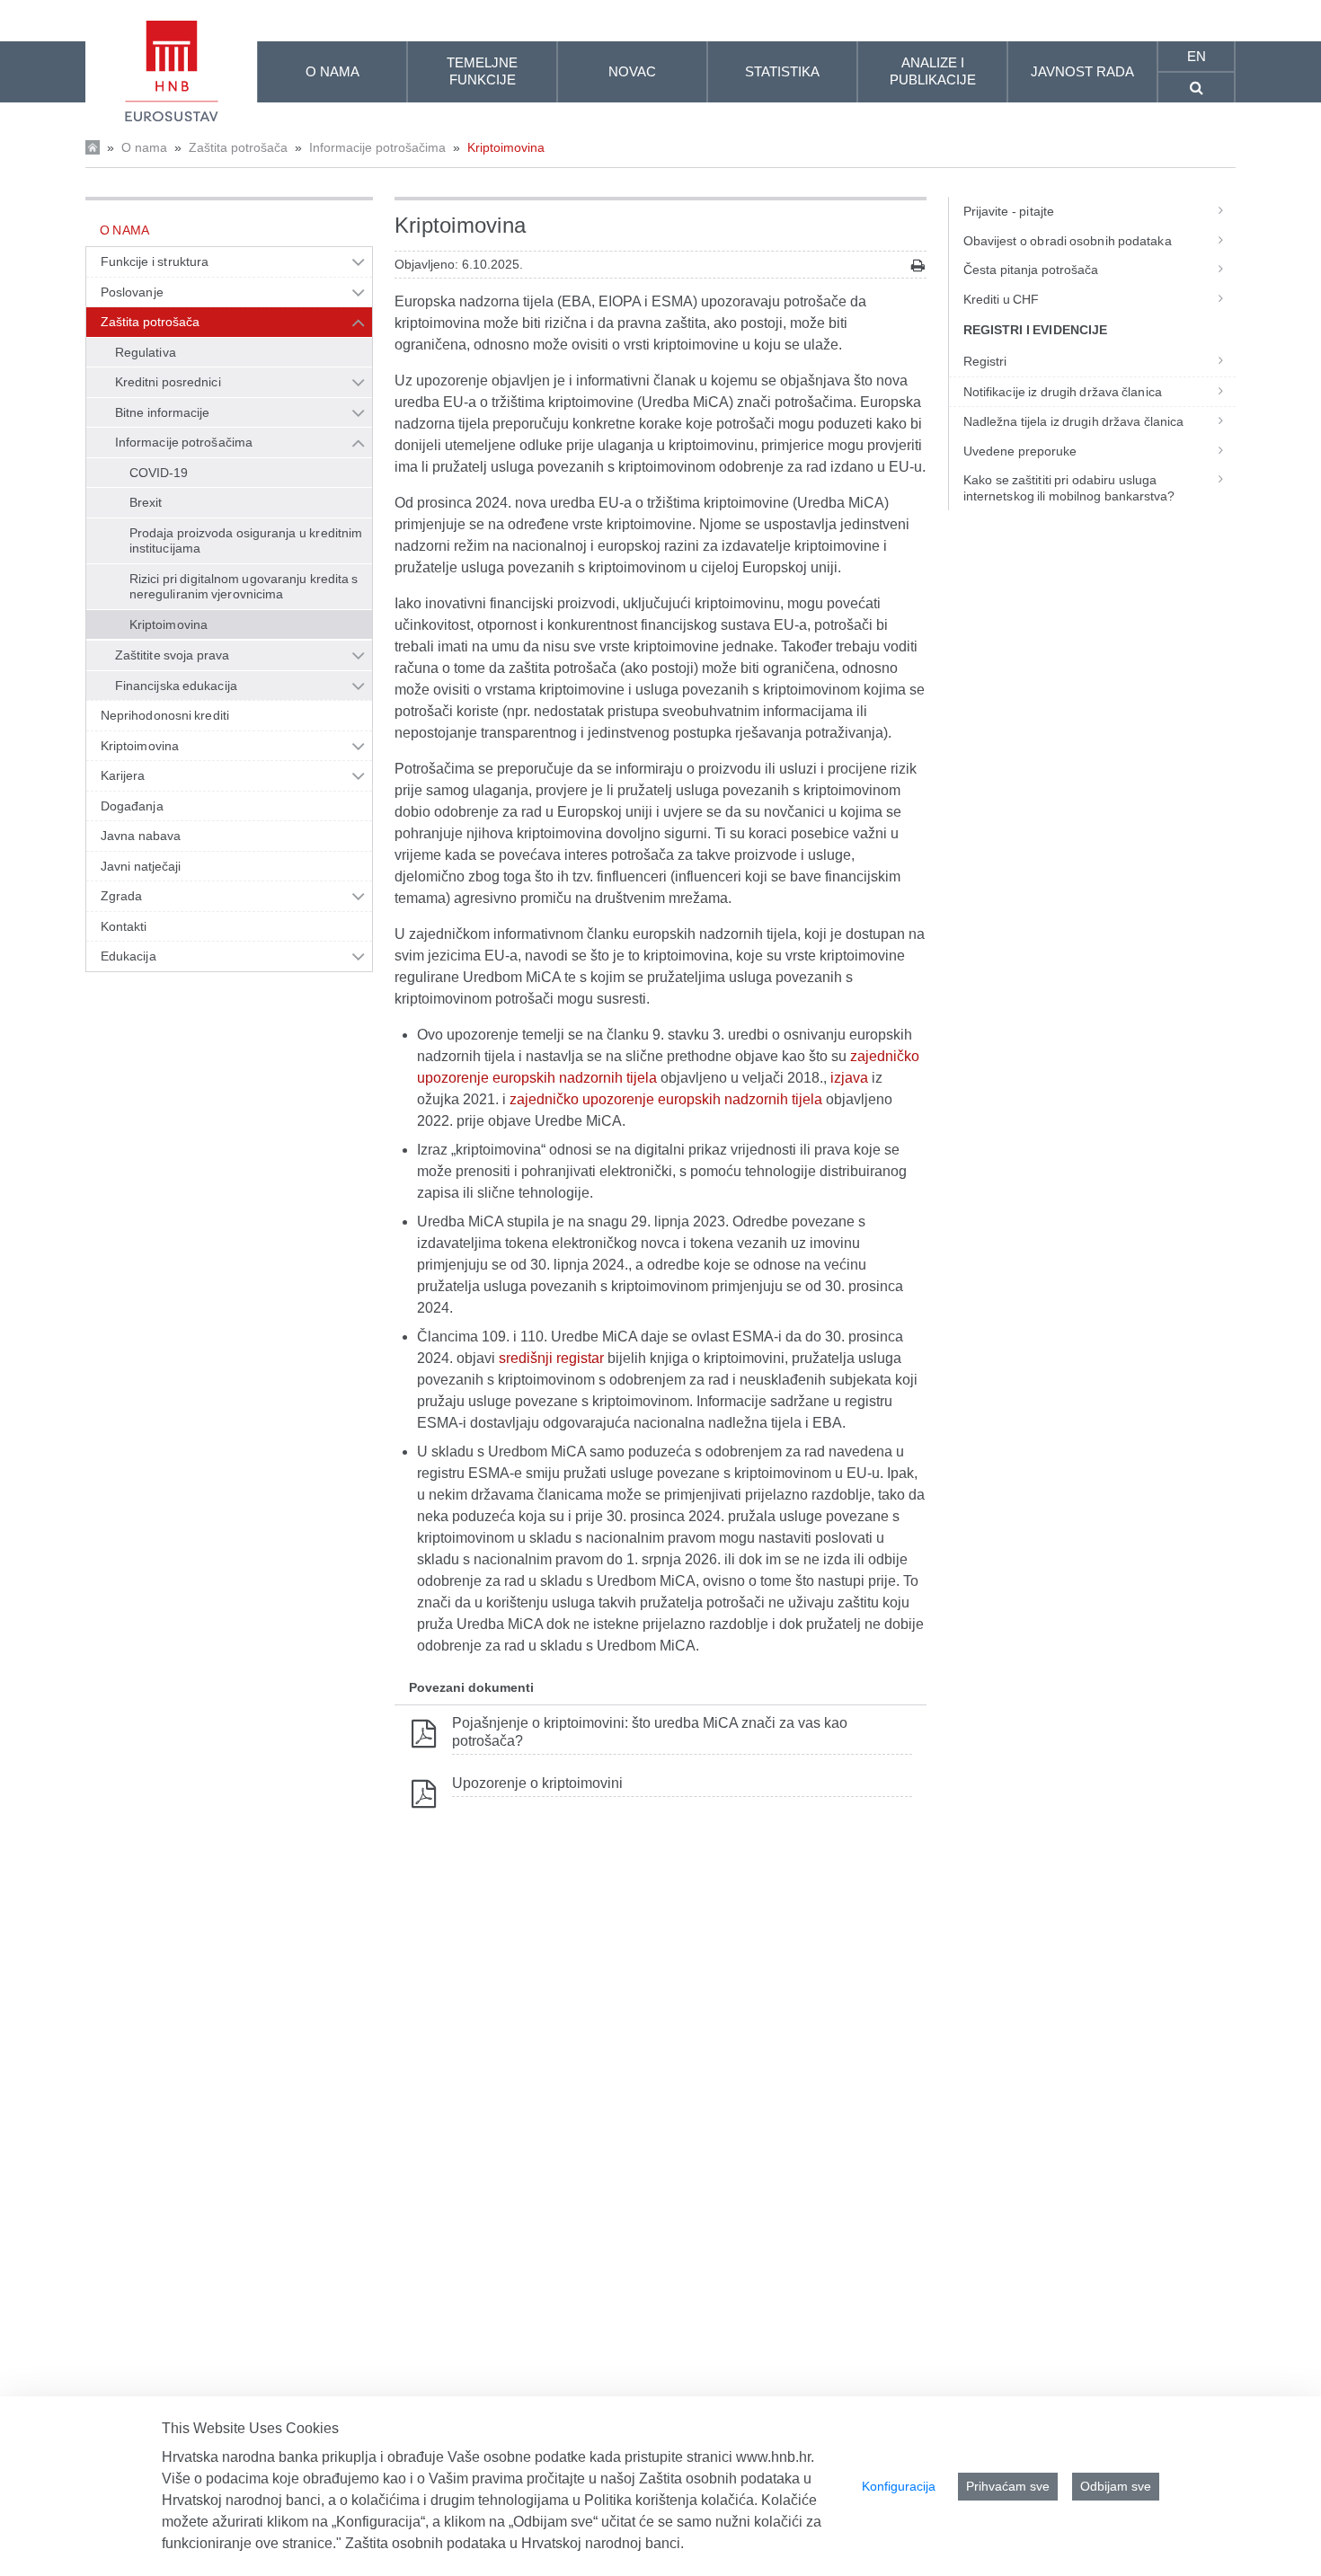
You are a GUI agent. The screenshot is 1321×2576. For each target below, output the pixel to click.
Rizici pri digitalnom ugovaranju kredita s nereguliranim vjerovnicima (244, 587)
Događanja (132, 806)
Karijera (123, 775)
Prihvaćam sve (1008, 2486)
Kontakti (124, 926)
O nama (144, 147)
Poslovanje (132, 292)
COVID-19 (159, 473)
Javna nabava (141, 836)
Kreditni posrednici (168, 382)
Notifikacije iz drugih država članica (1063, 392)
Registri (985, 361)
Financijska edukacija (176, 686)
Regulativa (146, 352)
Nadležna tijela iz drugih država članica (1073, 421)
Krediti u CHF (1002, 299)
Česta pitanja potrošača (1031, 270)
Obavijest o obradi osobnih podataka (1068, 241)
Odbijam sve (1116, 2486)
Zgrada (121, 896)
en (1197, 56)
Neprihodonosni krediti (165, 715)
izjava (849, 1078)
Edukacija (129, 956)
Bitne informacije (163, 412)
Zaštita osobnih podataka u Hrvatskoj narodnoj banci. (514, 2543)
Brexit (146, 502)
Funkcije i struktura (155, 261)
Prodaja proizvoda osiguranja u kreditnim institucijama (246, 541)
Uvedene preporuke (1020, 451)
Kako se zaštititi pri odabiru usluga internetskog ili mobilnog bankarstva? (1069, 488)
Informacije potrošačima (377, 147)
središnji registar (553, 1358)
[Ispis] (918, 266)
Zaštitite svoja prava (172, 655)
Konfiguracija (899, 2486)
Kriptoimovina (506, 147)
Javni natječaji (141, 866)
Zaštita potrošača (238, 147)
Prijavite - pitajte (1009, 211)
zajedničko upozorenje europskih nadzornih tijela (668, 1099)
